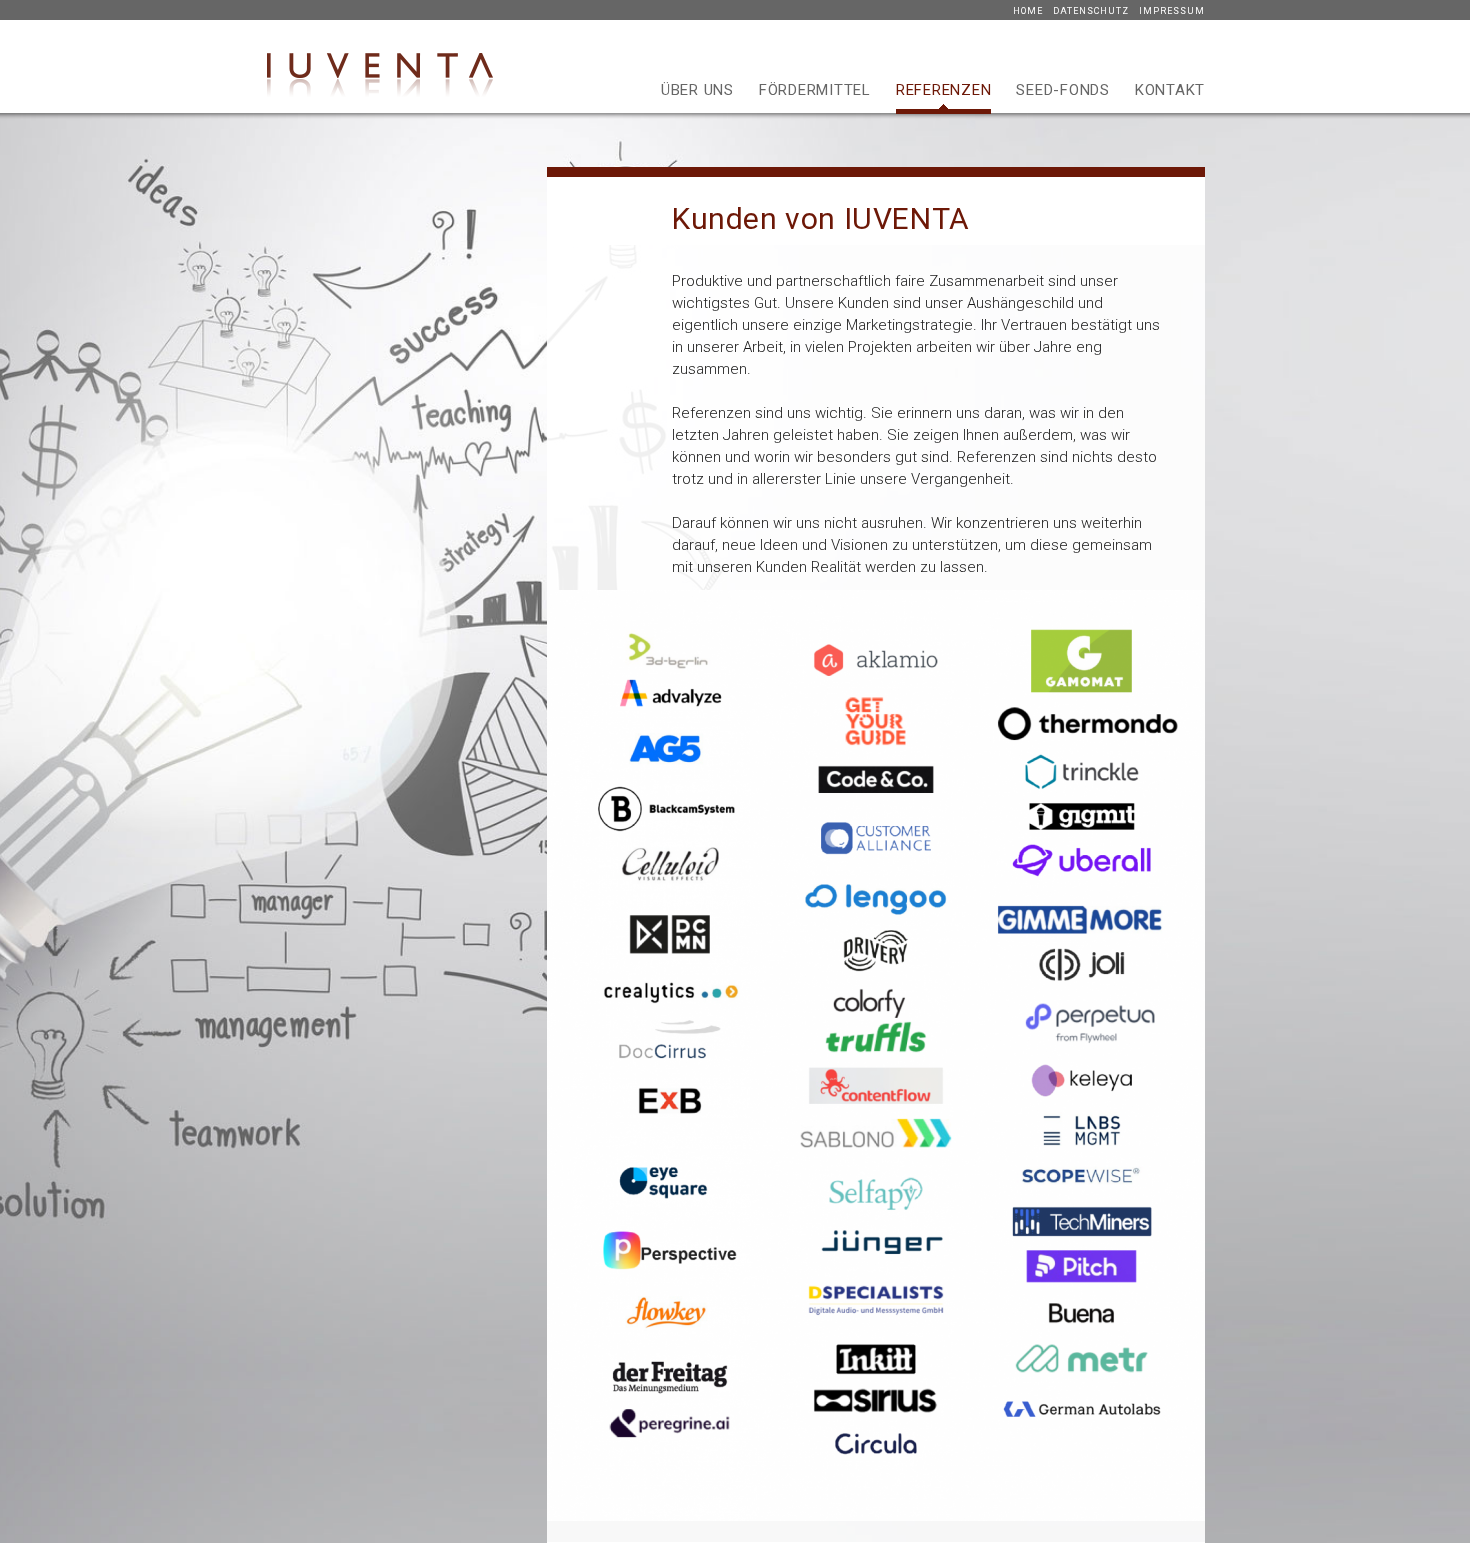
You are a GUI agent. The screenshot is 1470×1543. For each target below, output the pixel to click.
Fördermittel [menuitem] (815, 90)
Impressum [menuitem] (1172, 11)
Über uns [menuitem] (697, 90)
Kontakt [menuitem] (1170, 90)
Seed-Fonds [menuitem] (1063, 90)
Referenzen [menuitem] (944, 90)
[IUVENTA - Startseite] (380, 100)
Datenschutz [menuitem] (1091, 11)
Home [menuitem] (1028, 11)
